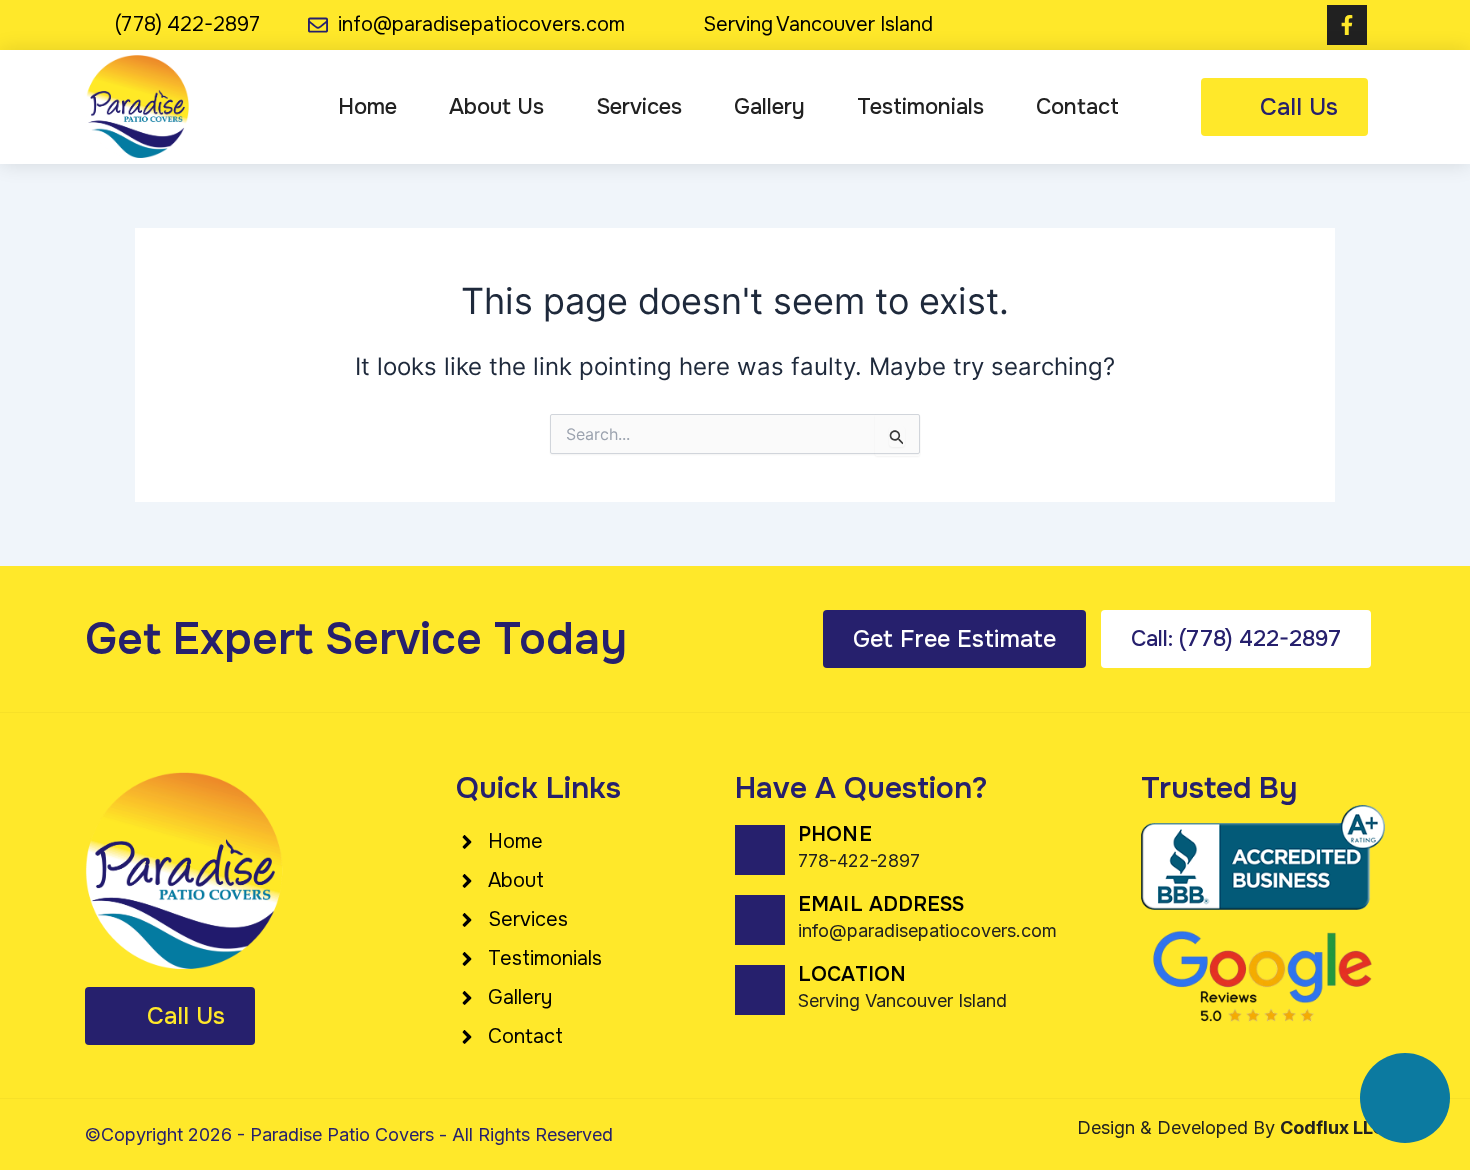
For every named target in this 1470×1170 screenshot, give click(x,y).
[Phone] (760, 850)
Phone (835, 834)
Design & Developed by (1231, 1127)
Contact (1077, 107)
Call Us (1299, 107)
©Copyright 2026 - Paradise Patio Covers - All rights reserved (349, 1134)
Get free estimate (954, 639)
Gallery (769, 107)
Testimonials (920, 107)
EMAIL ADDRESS (881, 904)
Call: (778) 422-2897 (1236, 639)
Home (367, 107)
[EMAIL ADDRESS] (760, 920)
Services (639, 107)
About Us (496, 107)
